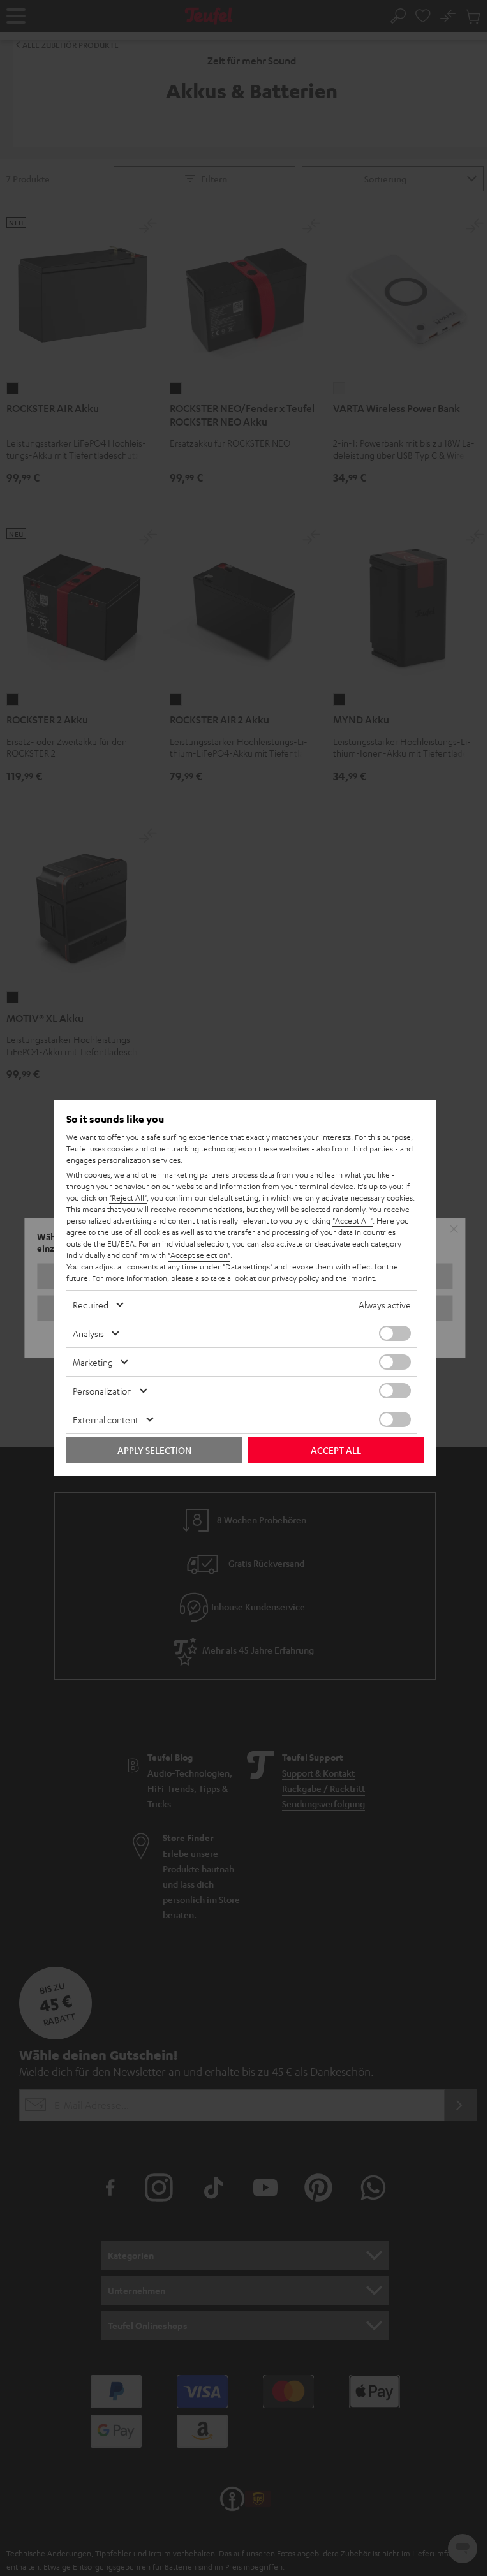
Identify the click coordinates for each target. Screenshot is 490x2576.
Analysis (88, 1333)
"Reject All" (128, 1197)
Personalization (102, 1391)
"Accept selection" (199, 1255)
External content (106, 1419)
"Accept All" (353, 1220)
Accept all (336, 1450)
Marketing (93, 1362)
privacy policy (295, 1278)
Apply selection (154, 1450)
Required (91, 1305)
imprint (362, 1278)
